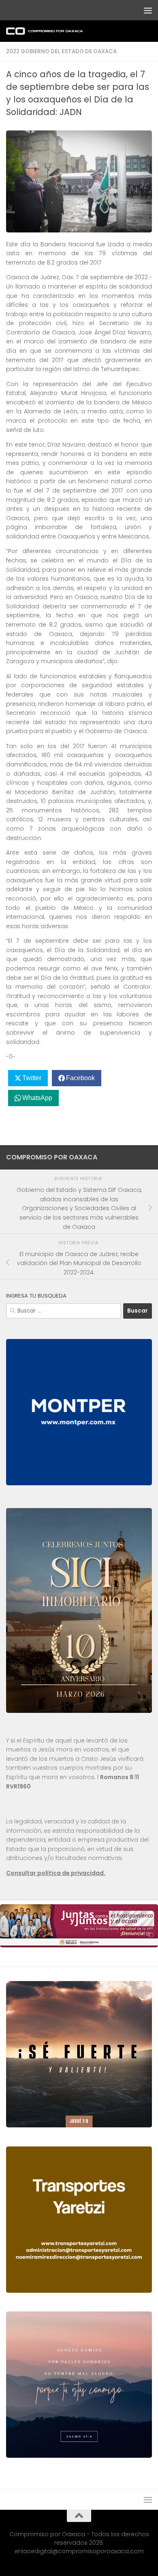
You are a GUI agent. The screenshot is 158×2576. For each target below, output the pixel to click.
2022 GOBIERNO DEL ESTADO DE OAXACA (61, 51)
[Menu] (148, 10)
